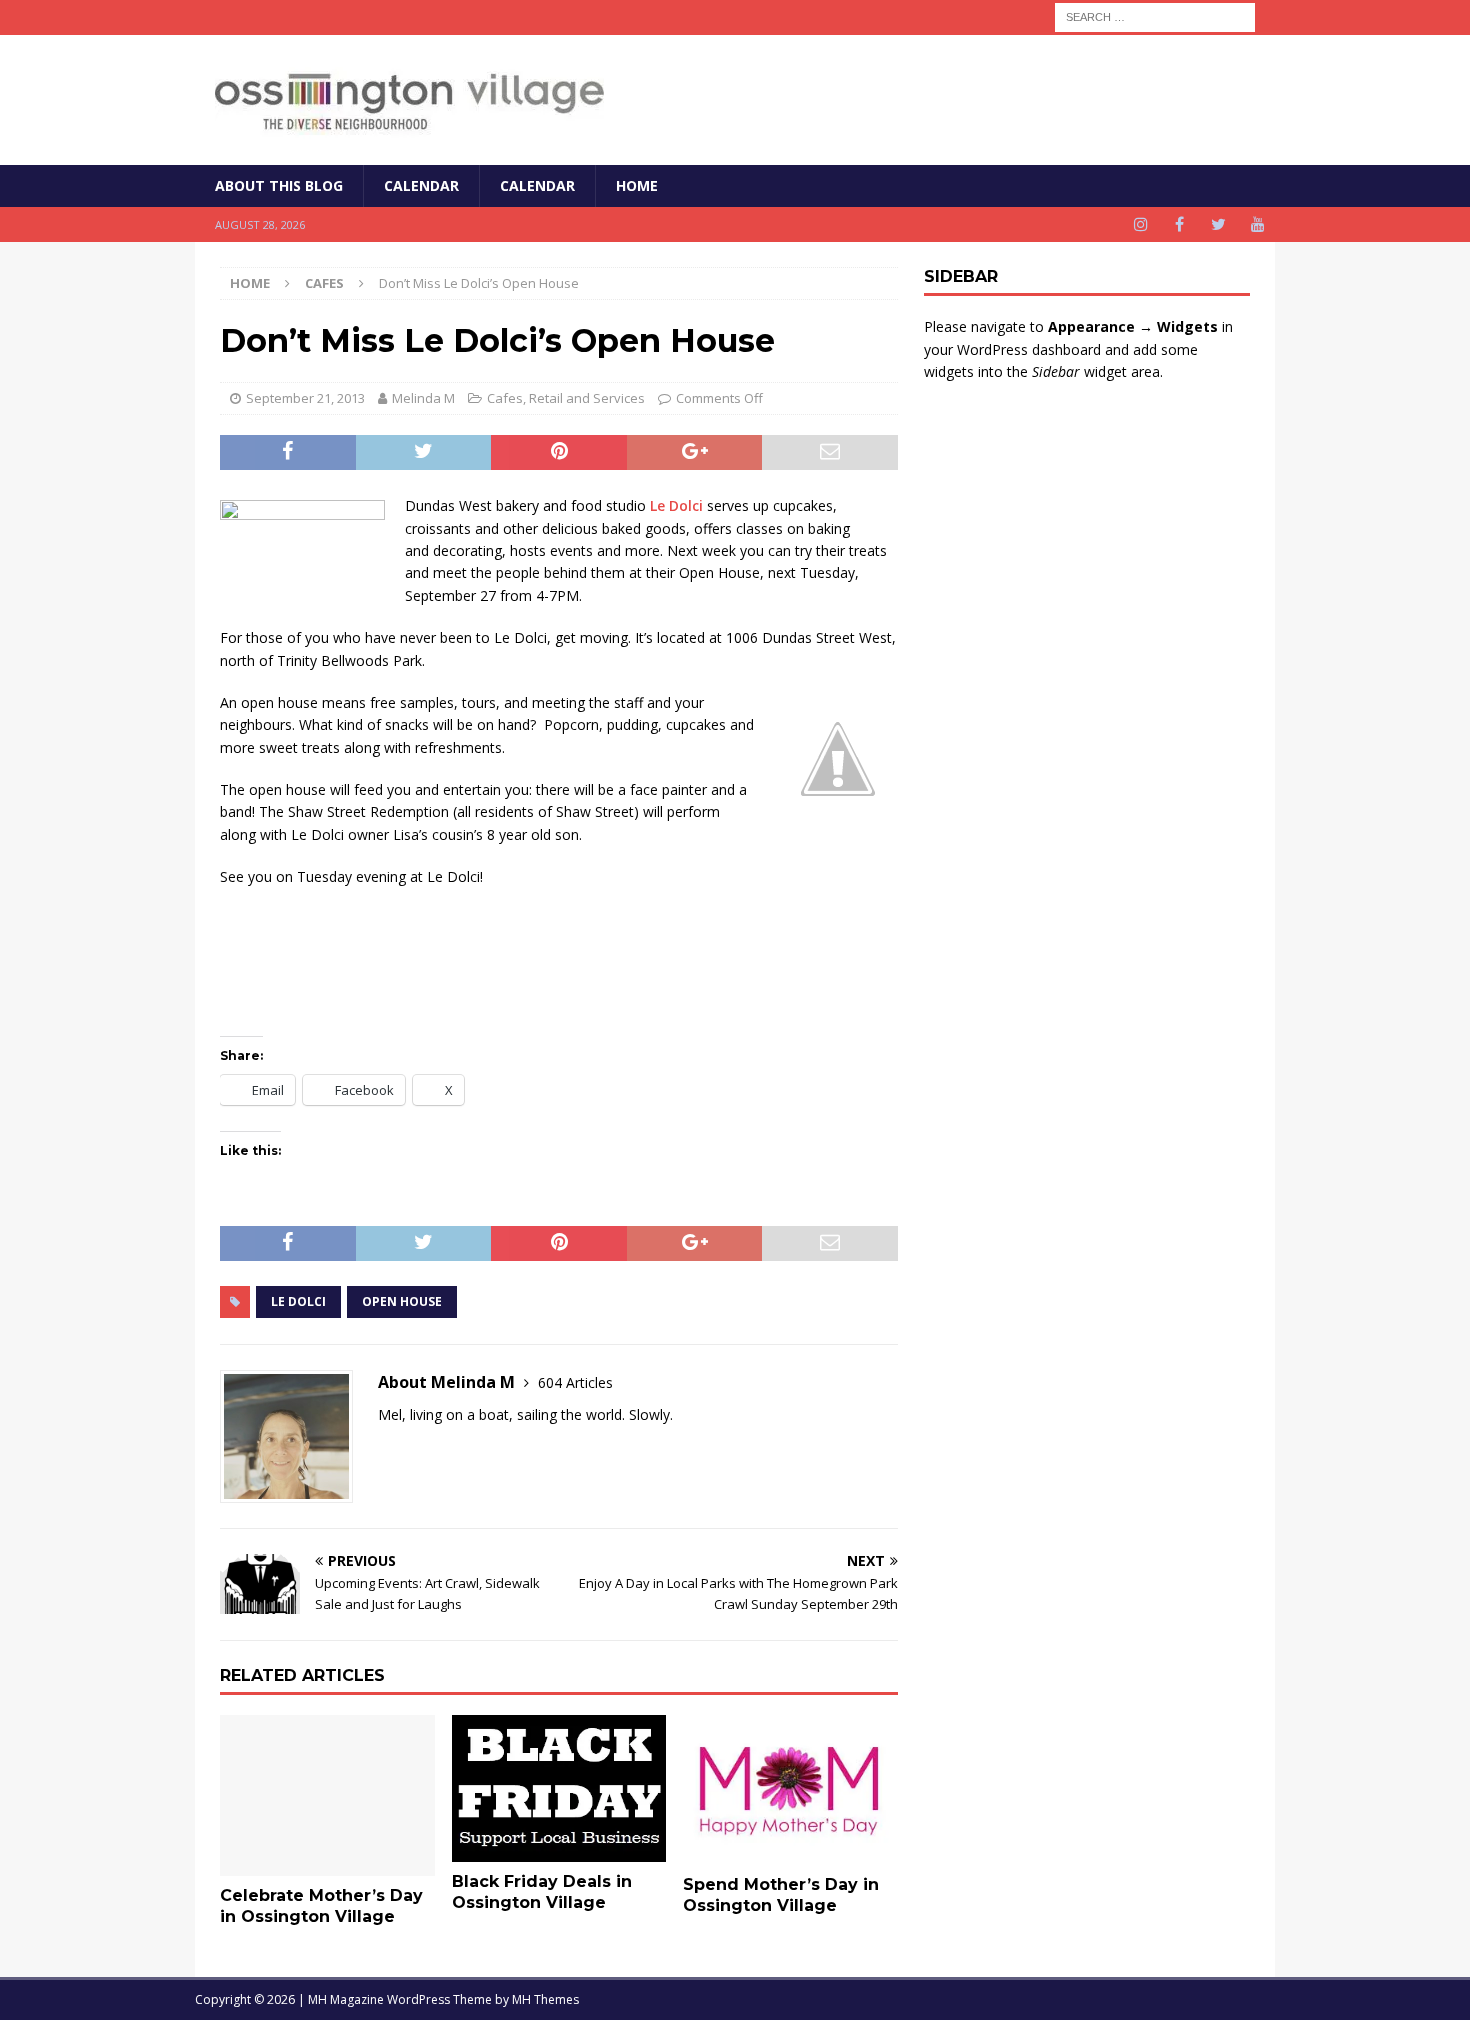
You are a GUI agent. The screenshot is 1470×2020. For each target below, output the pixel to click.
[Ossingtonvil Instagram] (1140, 224)
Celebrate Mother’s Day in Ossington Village (321, 1906)
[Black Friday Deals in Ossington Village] (559, 1788)
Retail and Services (587, 398)
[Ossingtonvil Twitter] (1218, 224)
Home (637, 185)
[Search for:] (1155, 15)
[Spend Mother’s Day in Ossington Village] (790, 1790)
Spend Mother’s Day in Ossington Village (781, 1895)
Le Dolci (676, 505)
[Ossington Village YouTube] (1257, 224)
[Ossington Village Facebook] (1179, 224)
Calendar (421, 185)
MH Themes (545, 1999)
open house (402, 1301)
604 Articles (575, 1382)
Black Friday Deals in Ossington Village (542, 1892)
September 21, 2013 (305, 398)
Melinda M (423, 398)
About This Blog (279, 185)
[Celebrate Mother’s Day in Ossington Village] (327, 1795)
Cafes (505, 398)
